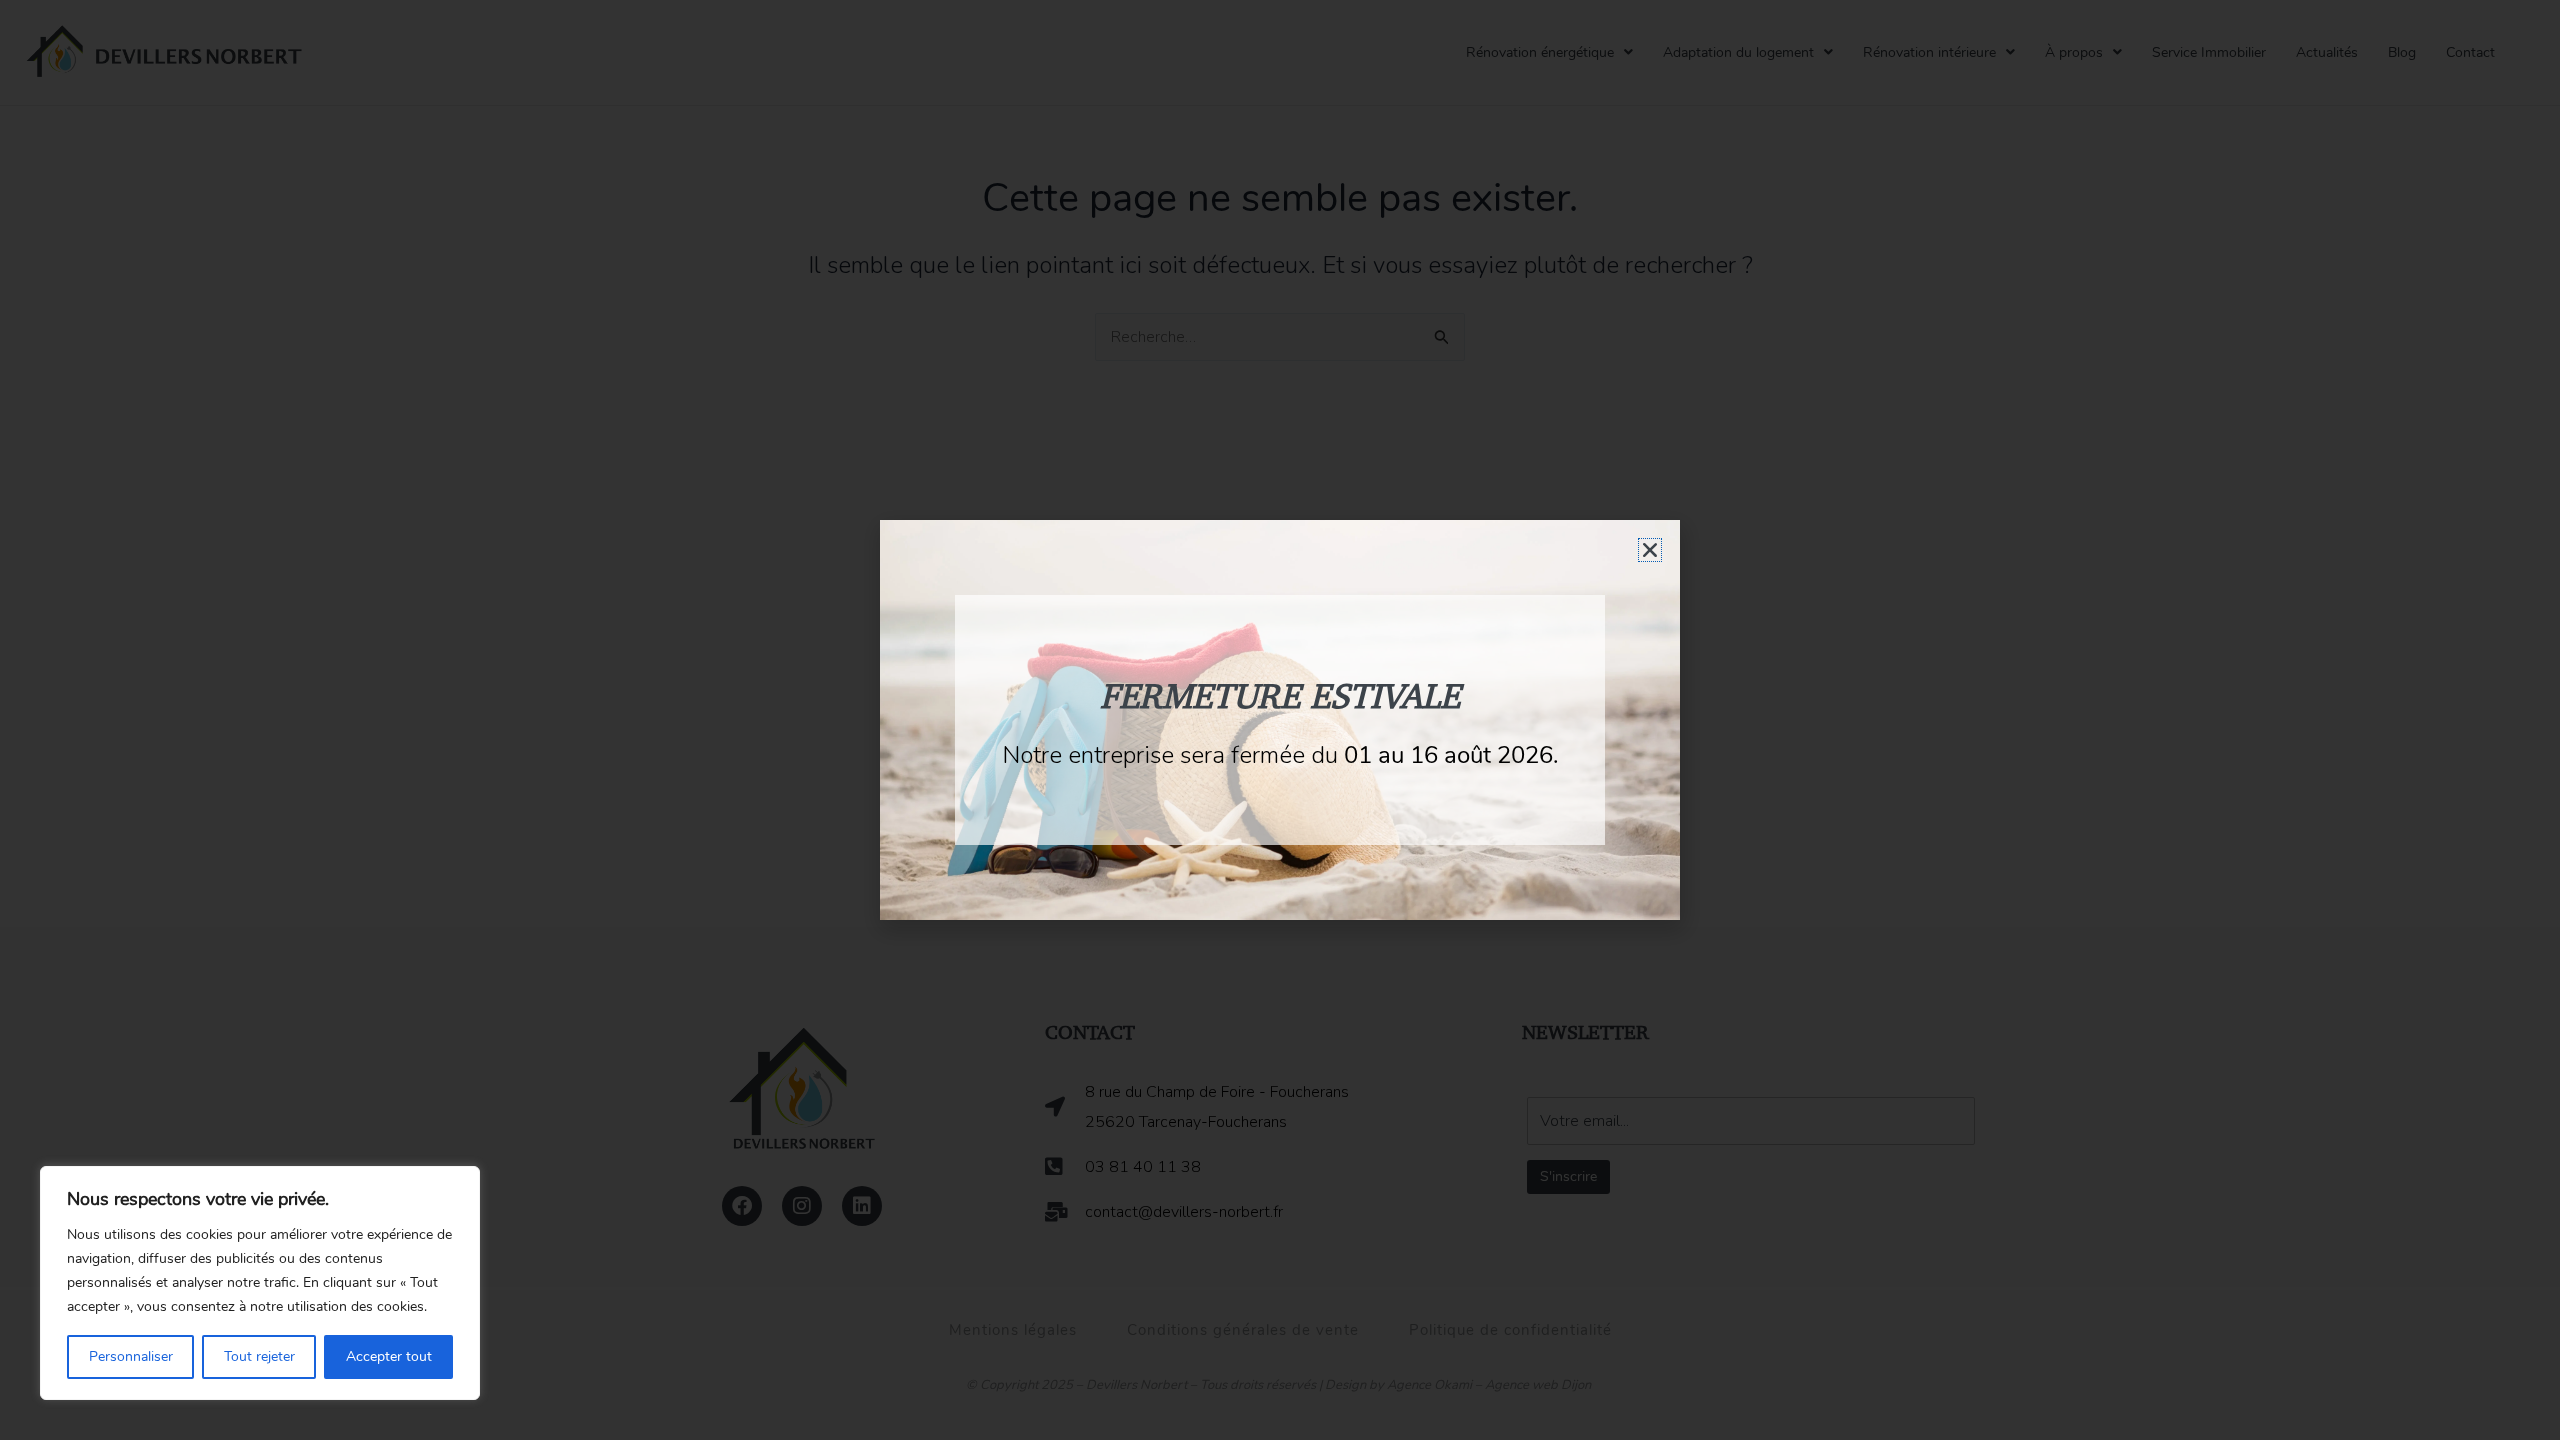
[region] (260, 1283)
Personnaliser (131, 1356)
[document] (1280, 720)
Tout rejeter (259, 1356)
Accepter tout (389, 1356)
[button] (1650, 550)
